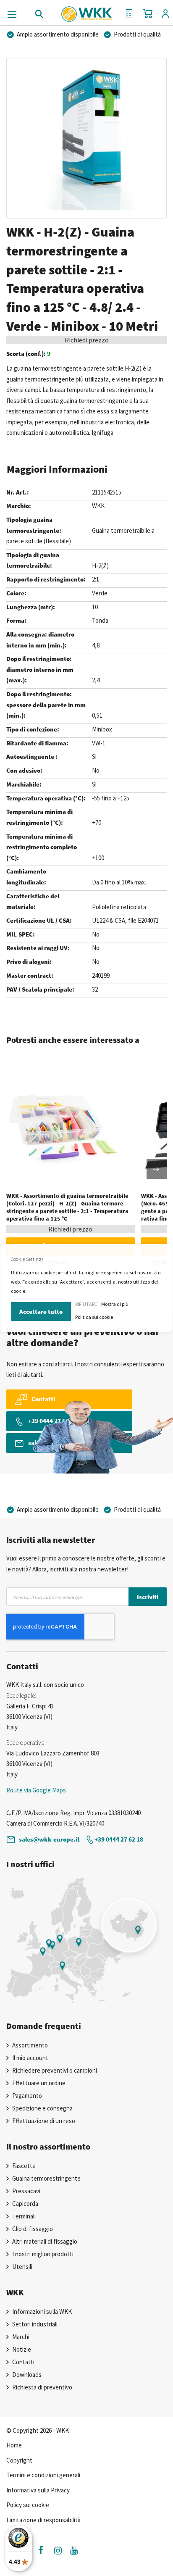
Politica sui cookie (94, 1317)
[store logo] (87, 11)
